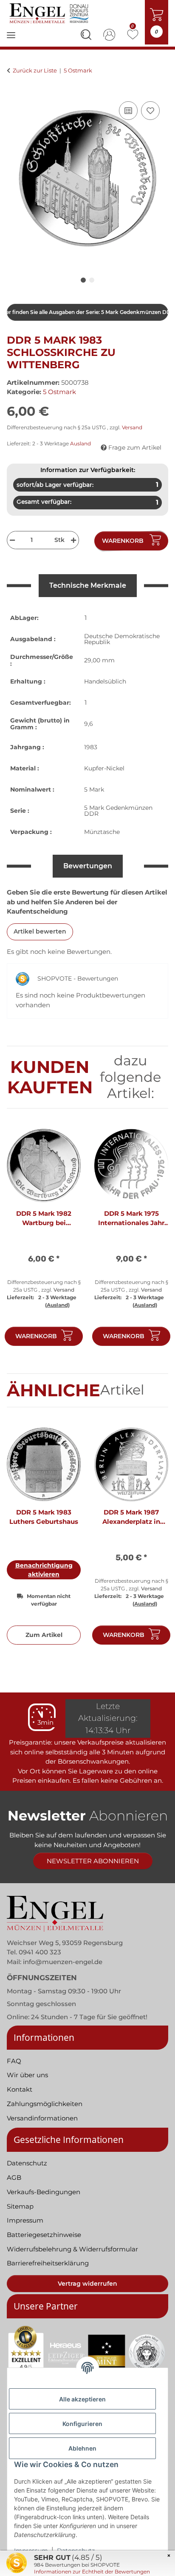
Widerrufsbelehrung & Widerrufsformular (72, 2249)
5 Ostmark (59, 392)
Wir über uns (27, 2075)
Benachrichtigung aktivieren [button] (44, 1570)
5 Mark (94, 789)
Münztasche (102, 832)
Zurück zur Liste (35, 70)
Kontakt (20, 2089)
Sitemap (20, 2206)
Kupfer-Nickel (104, 768)
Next (154, 1241)
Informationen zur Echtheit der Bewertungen (92, 2572)
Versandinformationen (42, 2118)
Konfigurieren (82, 2424)
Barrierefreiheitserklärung (48, 2263)
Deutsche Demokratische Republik (122, 639)
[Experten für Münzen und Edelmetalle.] (50, 13)
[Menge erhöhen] (75, 540)
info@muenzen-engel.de (63, 1962)
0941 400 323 (40, 1952)
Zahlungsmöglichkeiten (45, 2104)
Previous (21, 1241)
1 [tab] (83, 280)
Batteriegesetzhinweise (44, 2235)
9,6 (89, 724)
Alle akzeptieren (82, 2399)
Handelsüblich (105, 681)
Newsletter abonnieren (93, 1861)
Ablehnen (82, 2448)
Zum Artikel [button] (44, 1635)
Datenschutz (27, 2163)
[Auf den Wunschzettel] (150, 111)
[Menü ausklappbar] (11, 41)
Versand (132, 427)
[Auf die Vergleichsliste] (128, 111)
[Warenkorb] (14, 90)
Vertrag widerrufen (87, 2284)
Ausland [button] (80, 443)
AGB (14, 2177)
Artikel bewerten (40, 931)
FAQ (14, 2061)
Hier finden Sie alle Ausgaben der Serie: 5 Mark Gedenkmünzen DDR (87, 312)
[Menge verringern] (11, 540)
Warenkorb (36, 1336)
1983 (91, 747)
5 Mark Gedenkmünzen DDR (118, 811)
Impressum (25, 2220)
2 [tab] (92, 280)
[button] (86, 36)
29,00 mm (99, 660)
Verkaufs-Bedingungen (44, 2192)
